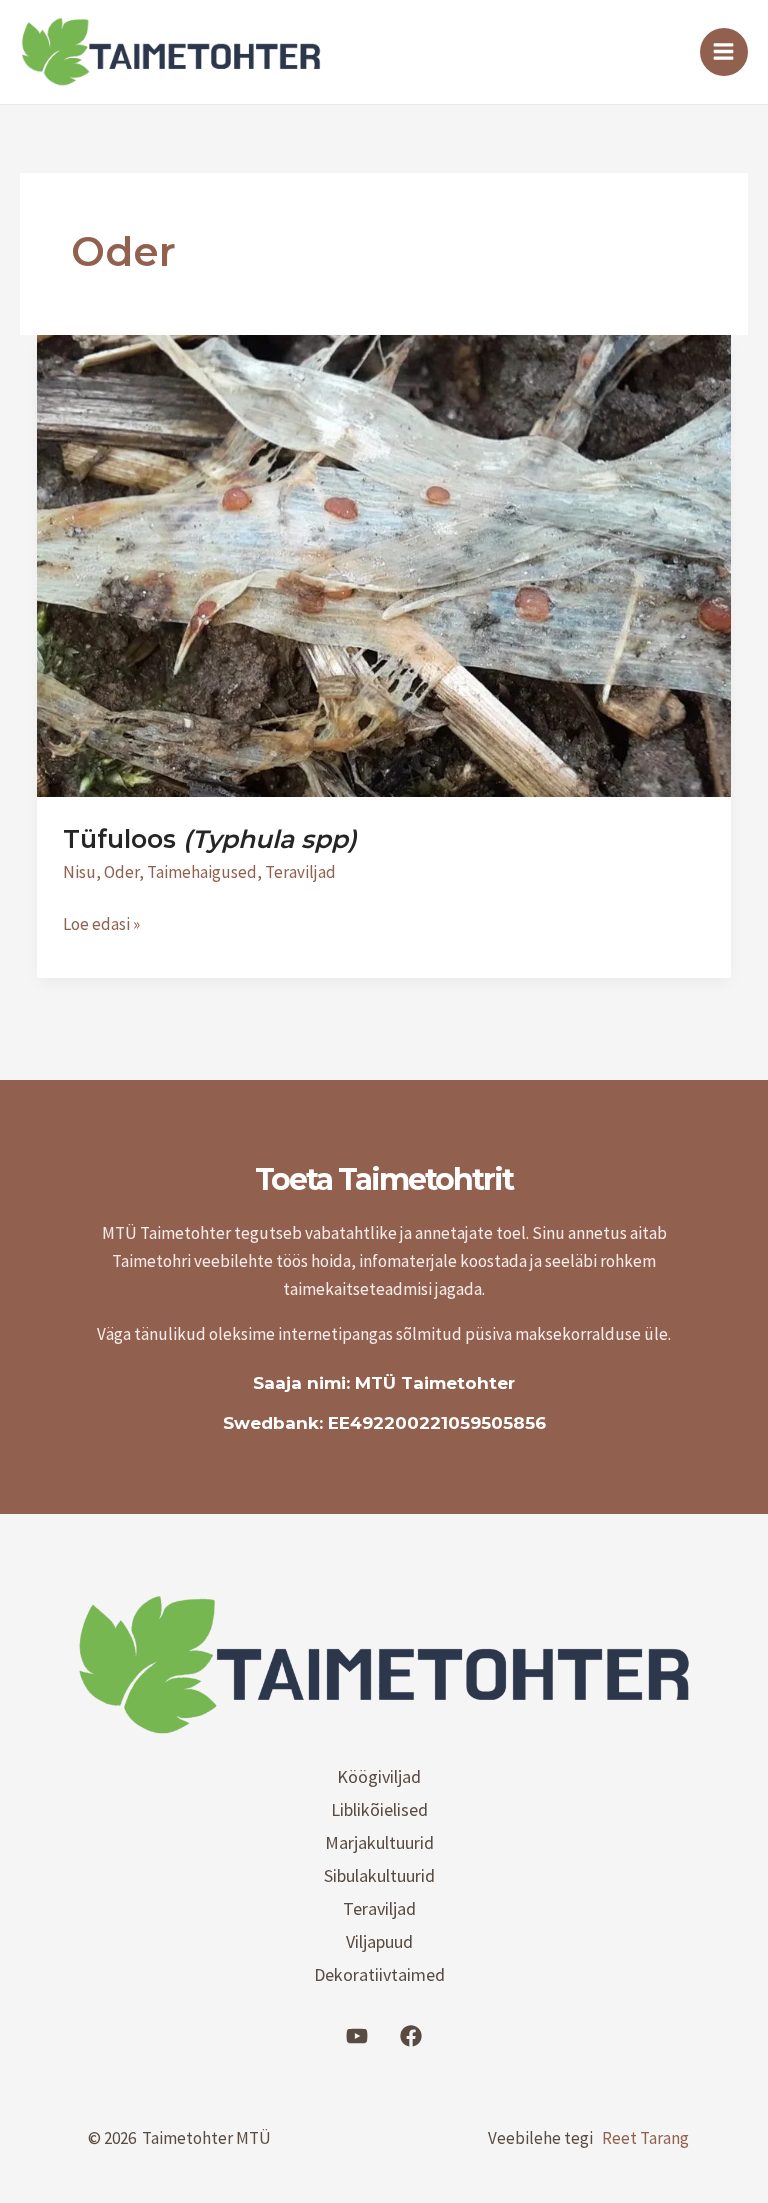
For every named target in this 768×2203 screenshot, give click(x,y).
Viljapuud (379, 1941)
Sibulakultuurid (379, 1875)
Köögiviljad (379, 1776)
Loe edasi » (101, 922)
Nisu (79, 872)
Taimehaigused (202, 872)
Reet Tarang (645, 2138)
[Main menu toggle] (724, 52)
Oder (121, 872)
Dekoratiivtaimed (379, 1974)
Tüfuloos (210, 839)
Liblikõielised (379, 1809)
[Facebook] (411, 2036)
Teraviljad (300, 872)
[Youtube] (357, 2036)
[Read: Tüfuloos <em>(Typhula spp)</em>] (384, 564)
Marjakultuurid (379, 1842)
